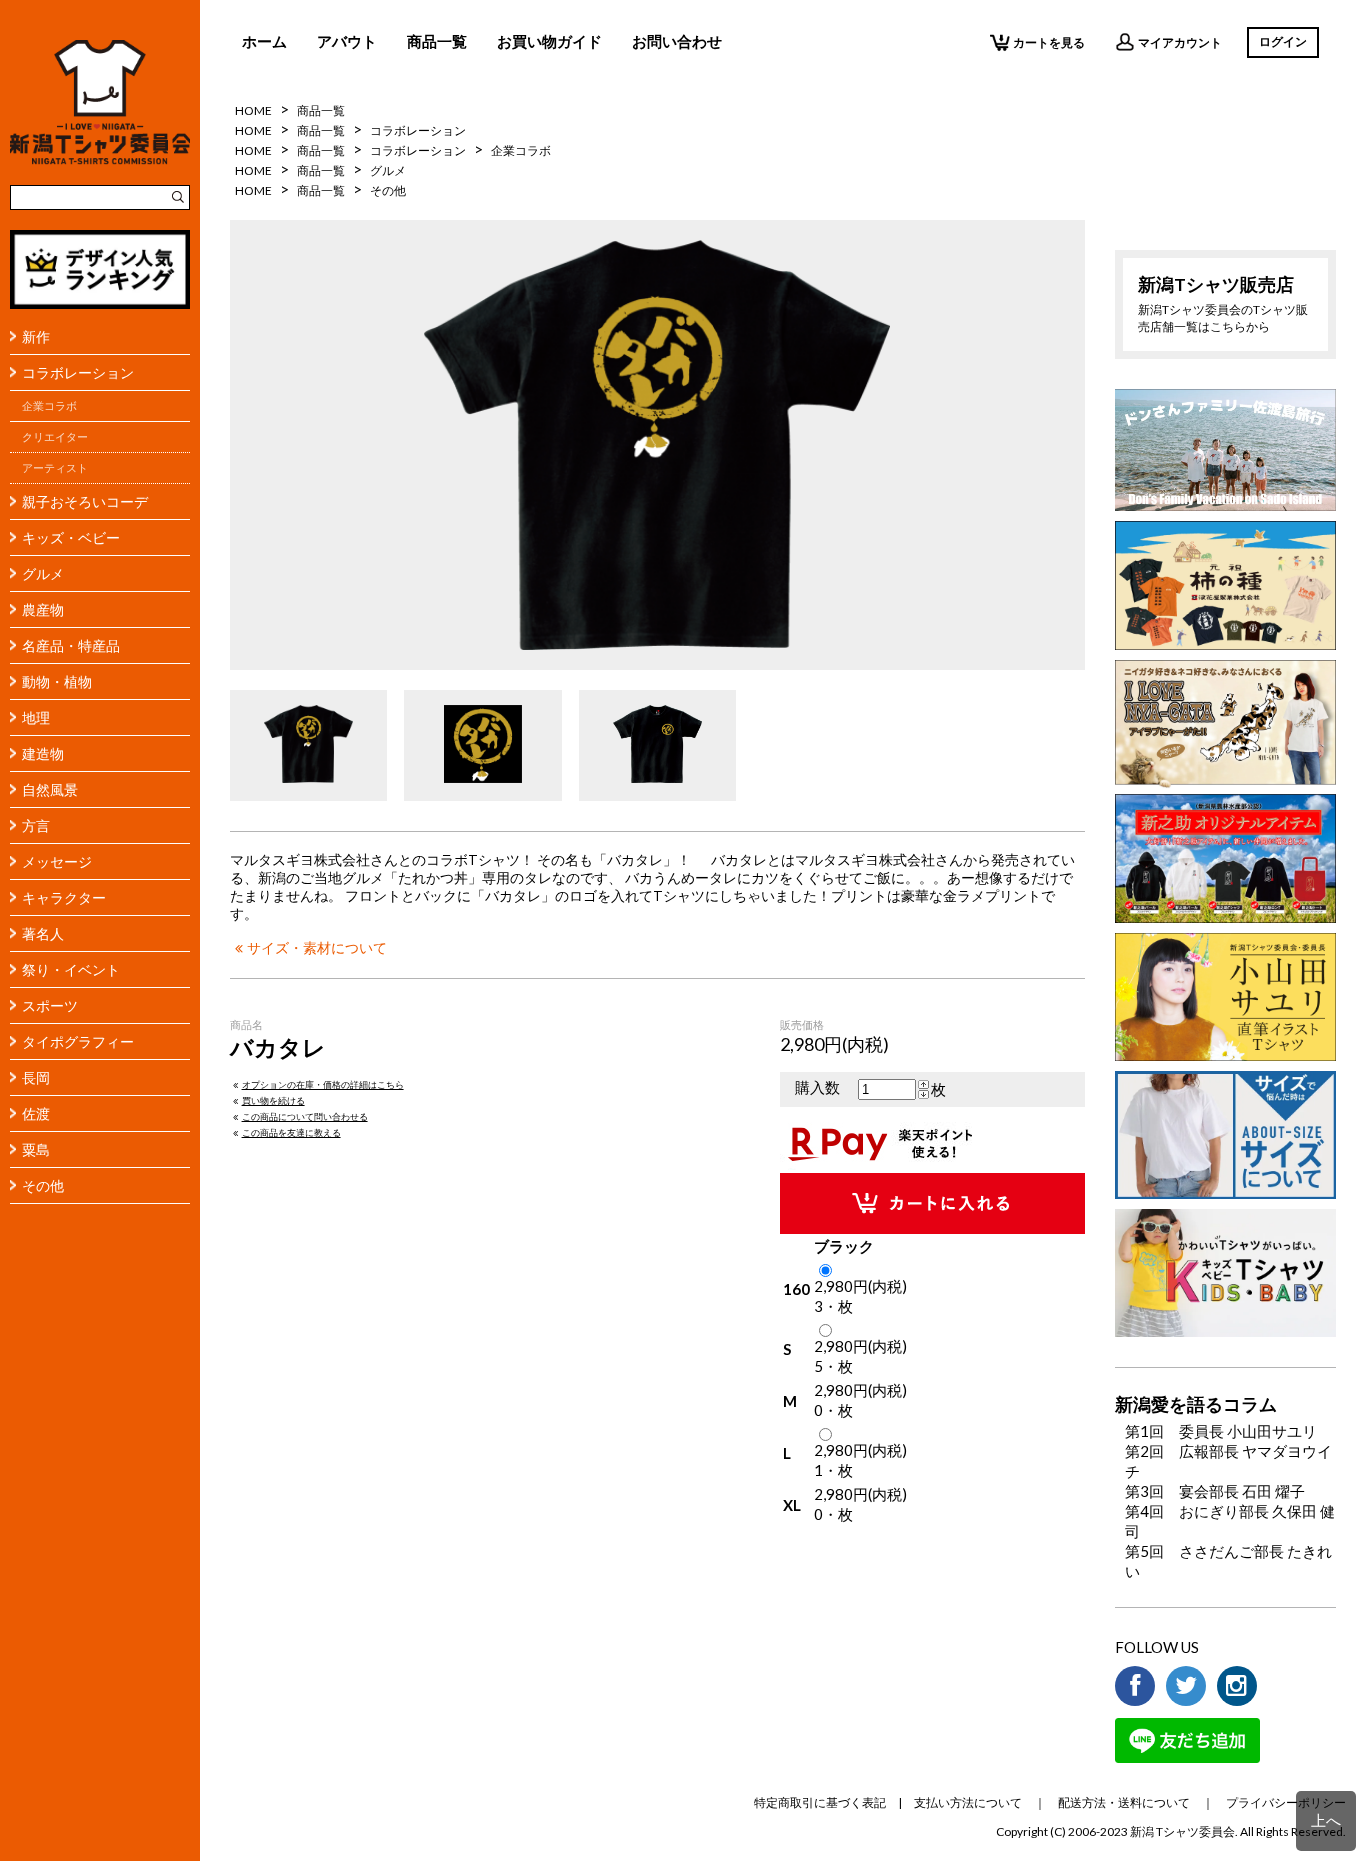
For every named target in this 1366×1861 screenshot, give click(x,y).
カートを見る (1049, 42)
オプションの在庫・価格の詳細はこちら (323, 1084)
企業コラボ (49, 406)
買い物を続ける (273, 1100)
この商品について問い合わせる (305, 1116)
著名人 (43, 933)
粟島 (36, 1149)
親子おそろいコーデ (85, 501)
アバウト (347, 41)
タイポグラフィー (78, 1041)
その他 (43, 1185)
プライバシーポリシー (1286, 1802)
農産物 (43, 609)
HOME (253, 110)
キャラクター (64, 897)
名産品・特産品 (71, 645)
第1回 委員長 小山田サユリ (1221, 1431)
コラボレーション (78, 372)
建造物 (43, 753)
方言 (36, 825)
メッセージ (57, 861)
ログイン (1283, 41)
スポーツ (50, 1005)
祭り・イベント (71, 969)
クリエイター (55, 437)
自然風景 (50, 789)
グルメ (43, 573)
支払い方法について (968, 1802)
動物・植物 (57, 681)
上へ (1326, 1820)
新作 (36, 336)
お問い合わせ (677, 41)
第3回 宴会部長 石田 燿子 (1215, 1491)
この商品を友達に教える (291, 1132)
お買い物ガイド (549, 41)
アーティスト (55, 468)
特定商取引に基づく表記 (820, 1802)
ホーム (264, 41)
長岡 (36, 1077)
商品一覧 (437, 41)
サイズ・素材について (317, 948)
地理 (36, 717)
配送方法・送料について (1124, 1802)
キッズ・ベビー (71, 537)
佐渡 (36, 1113)
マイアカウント (1180, 42)
